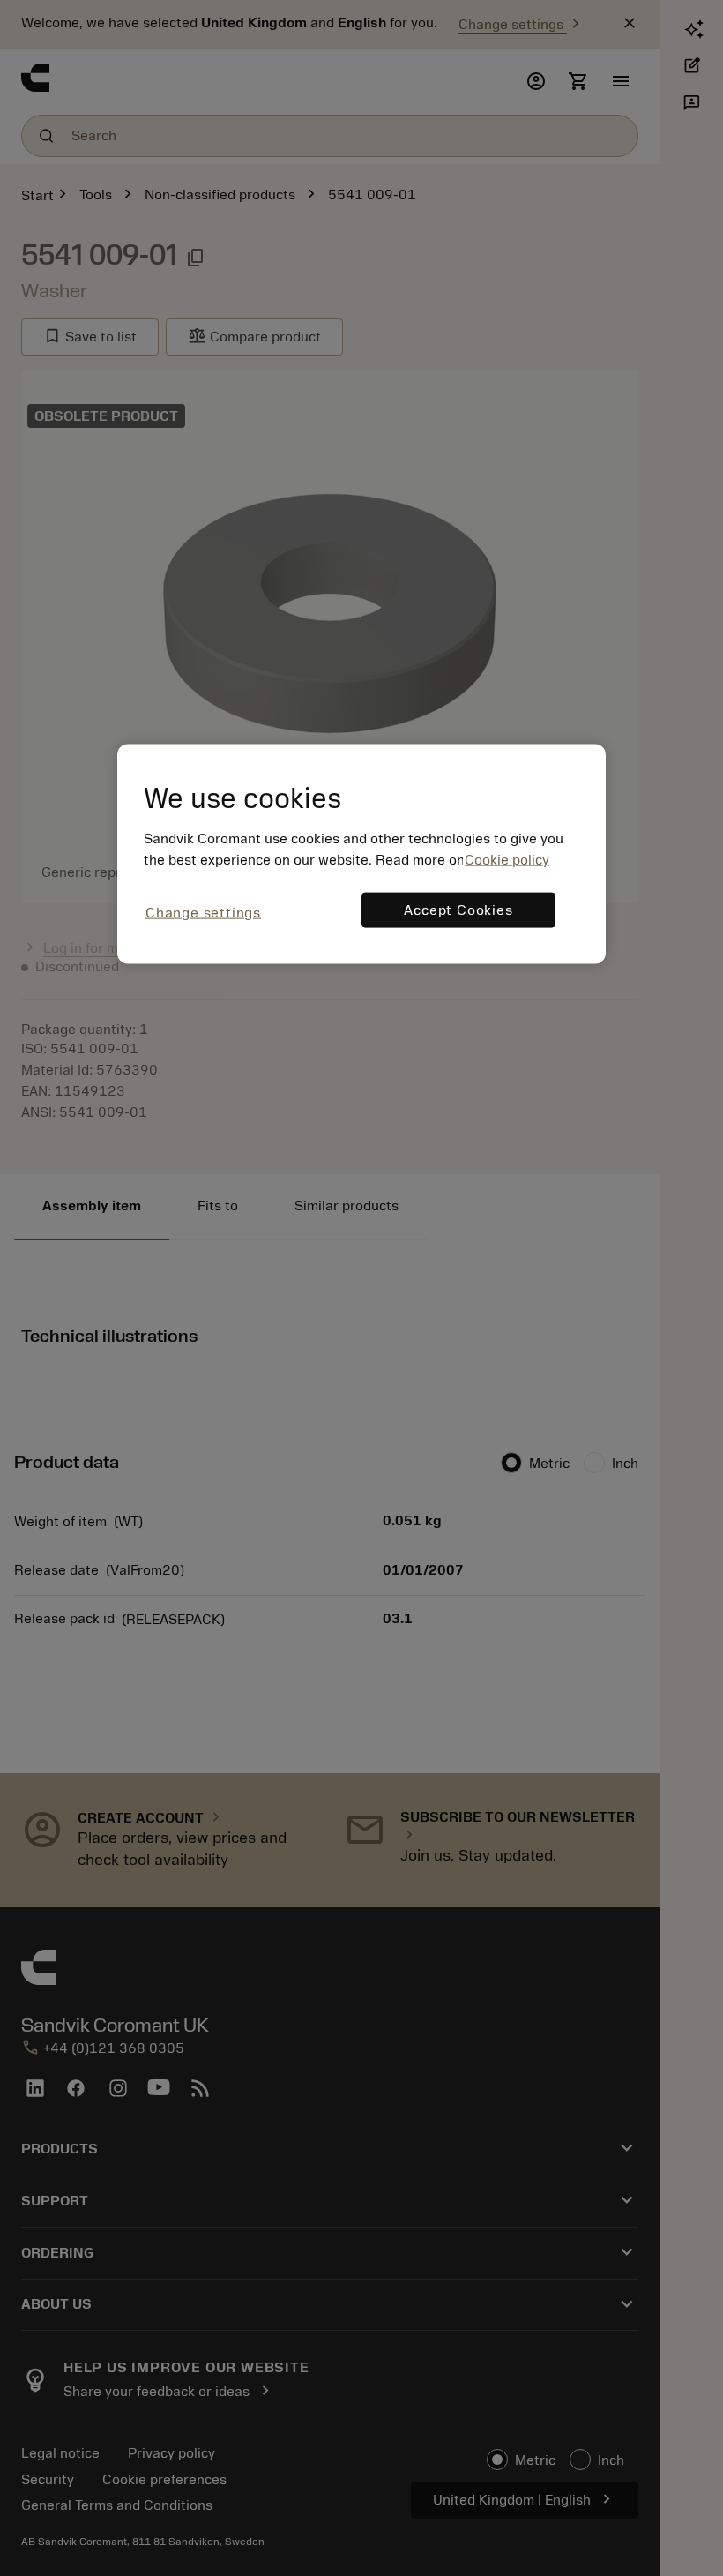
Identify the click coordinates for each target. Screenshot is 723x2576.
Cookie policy (507, 859)
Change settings (203, 912)
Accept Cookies (458, 910)
